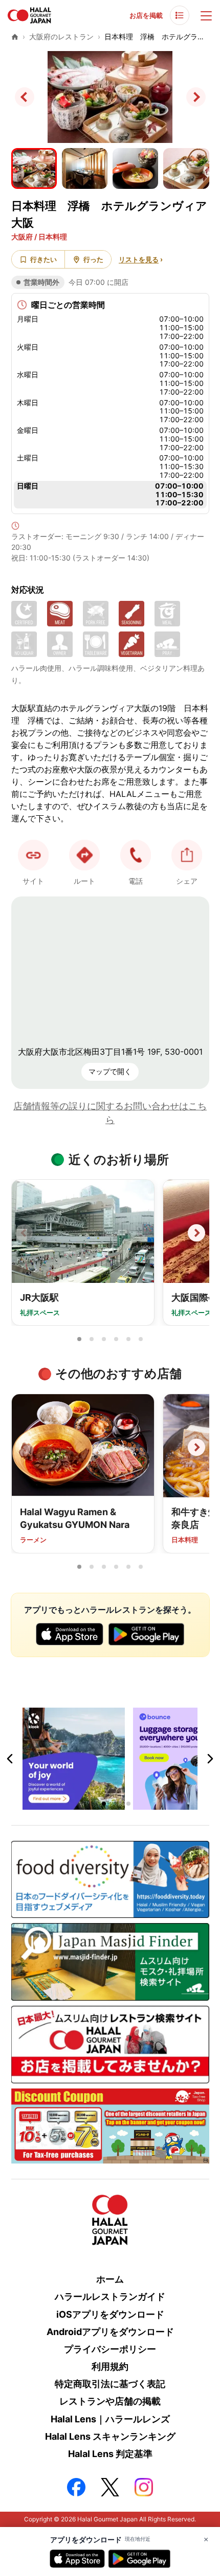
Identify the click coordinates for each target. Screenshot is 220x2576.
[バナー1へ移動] (92, 1804)
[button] (136, 855)
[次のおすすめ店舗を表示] (196, 1447)
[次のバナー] (210, 1759)
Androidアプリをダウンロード (110, 2332)
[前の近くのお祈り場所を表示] (24, 1233)
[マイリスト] (180, 15)
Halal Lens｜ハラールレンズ (110, 2419)
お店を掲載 (146, 15)
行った (93, 259)
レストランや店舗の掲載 (110, 2401)
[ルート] (84, 855)
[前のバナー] (10, 1759)
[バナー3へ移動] (116, 1804)
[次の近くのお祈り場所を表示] (196, 1233)
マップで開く (110, 1071)
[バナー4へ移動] (128, 1804)
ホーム (110, 2279)
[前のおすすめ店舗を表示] (24, 1447)
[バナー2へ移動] (104, 1804)
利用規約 (110, 2366)
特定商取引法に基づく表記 (110, 2384)
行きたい (43, 259)
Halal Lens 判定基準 (110, 2454)
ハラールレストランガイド (110, 2296)
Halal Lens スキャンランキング (110, 2436)
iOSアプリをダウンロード (110, 2314)
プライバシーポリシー (110, 2349)
